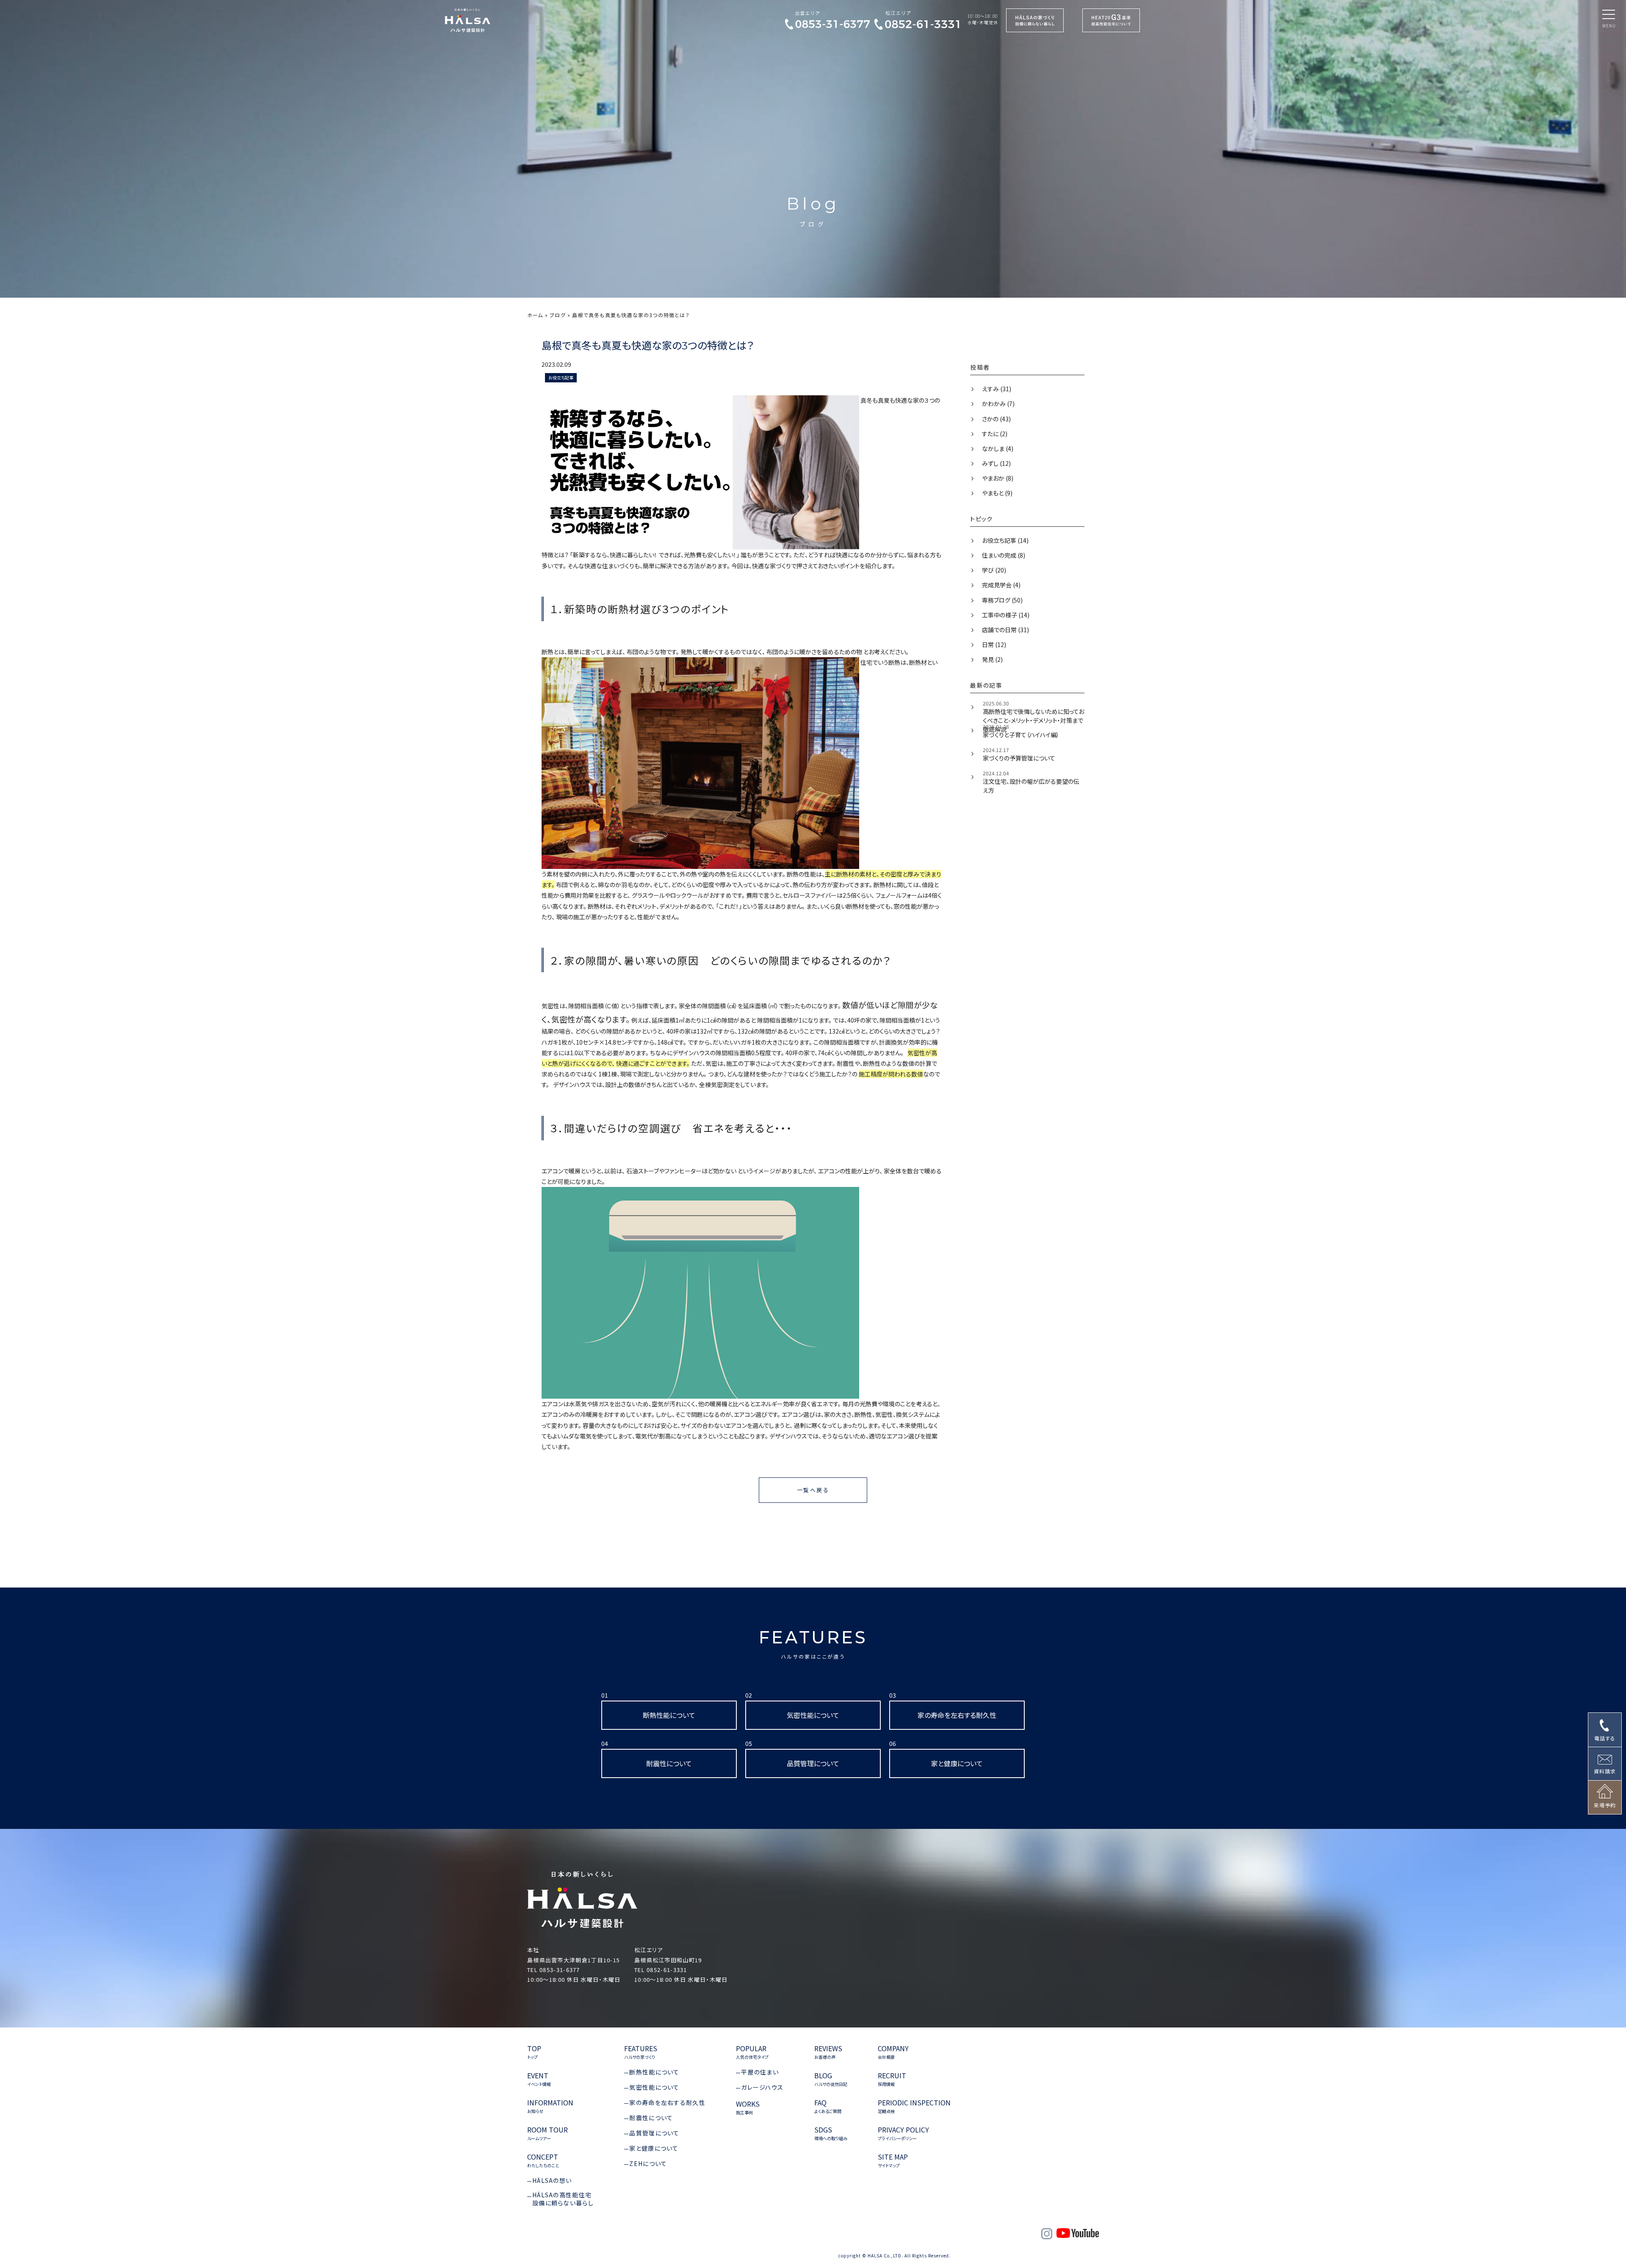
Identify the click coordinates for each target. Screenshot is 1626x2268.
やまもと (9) (997, 493)
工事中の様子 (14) (1005, 615)
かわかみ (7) (998, 404)
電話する (1605, 1738)
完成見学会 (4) (1001, 585)
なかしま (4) (997, 448)
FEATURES (813, 1643)
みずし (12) (996, 463)
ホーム (535, 315)
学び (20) (993, 570)
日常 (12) (993, 644)
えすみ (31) (996, 389)
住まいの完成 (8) (1003, 555)
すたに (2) (994, 434)
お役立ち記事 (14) (1005, 540)
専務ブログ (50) (1002, 600)
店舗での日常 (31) (1005, 630)
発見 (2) (992, 659)
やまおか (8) (997, 478)
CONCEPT (543, 2161)
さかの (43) (996, 419)
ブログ (558, 315)
